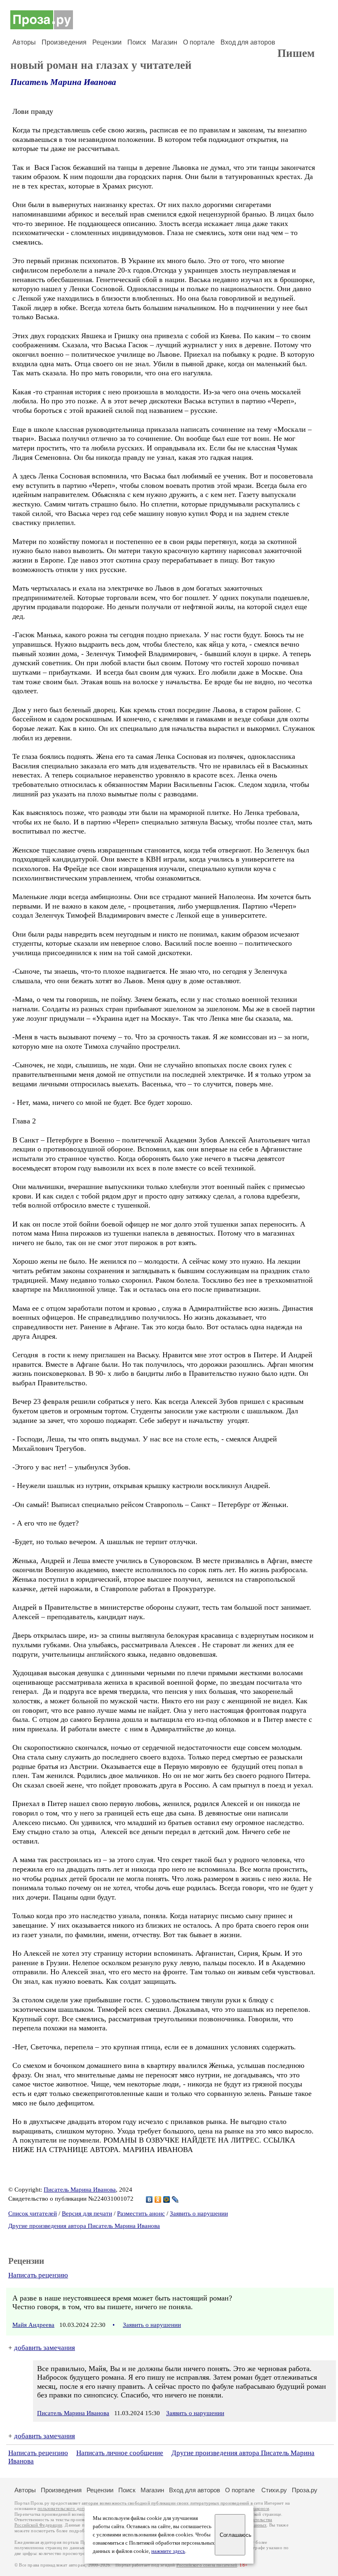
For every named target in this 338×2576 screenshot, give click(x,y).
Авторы (24, 42)
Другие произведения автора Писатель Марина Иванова (84, 2226)
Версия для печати (87, 2213)
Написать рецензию (38, 2275)
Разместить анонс (141, 2213)
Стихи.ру (274, 2490)
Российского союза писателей (207, 2565)
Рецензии (107, 42)
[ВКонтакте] (149, 2199)
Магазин (164, 42)
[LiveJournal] (175, 2199)
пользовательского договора (67, 2509)
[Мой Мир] (167, 2199)
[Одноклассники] (158, 2199)
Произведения (64, 42)
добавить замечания (45, 2348)
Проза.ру (305, 2490)
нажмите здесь (168, 2551)
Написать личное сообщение (120, 2453)
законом (261, 2509)
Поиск (137, 42)
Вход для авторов (248, 42)
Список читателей (33, 2213)
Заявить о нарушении (199, 2213)
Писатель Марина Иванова (63, 82)
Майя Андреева (33, 2325)
